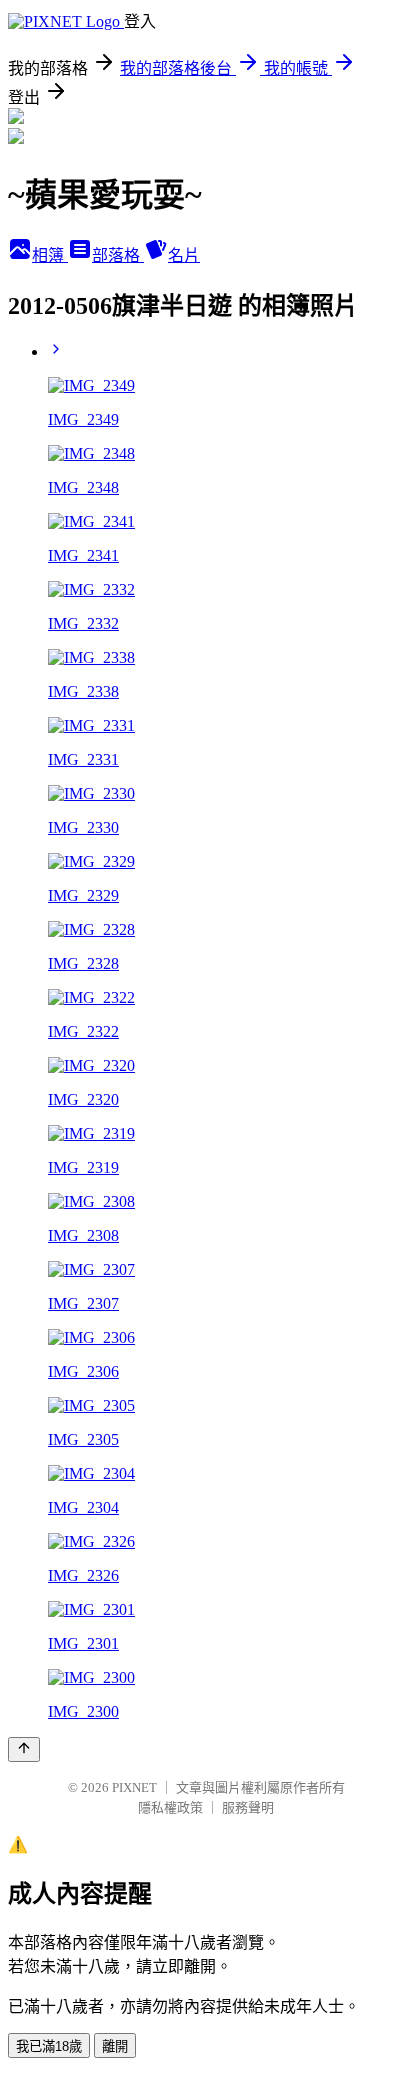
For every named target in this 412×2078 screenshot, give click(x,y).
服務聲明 (248, 1807)
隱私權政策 (170, 1807)
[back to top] (24, 1749)
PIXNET (134, 1787)
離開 (115, 2046)
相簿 (50, 255)
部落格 (118, 255)
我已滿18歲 (49, 2046)
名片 (184, 255)
